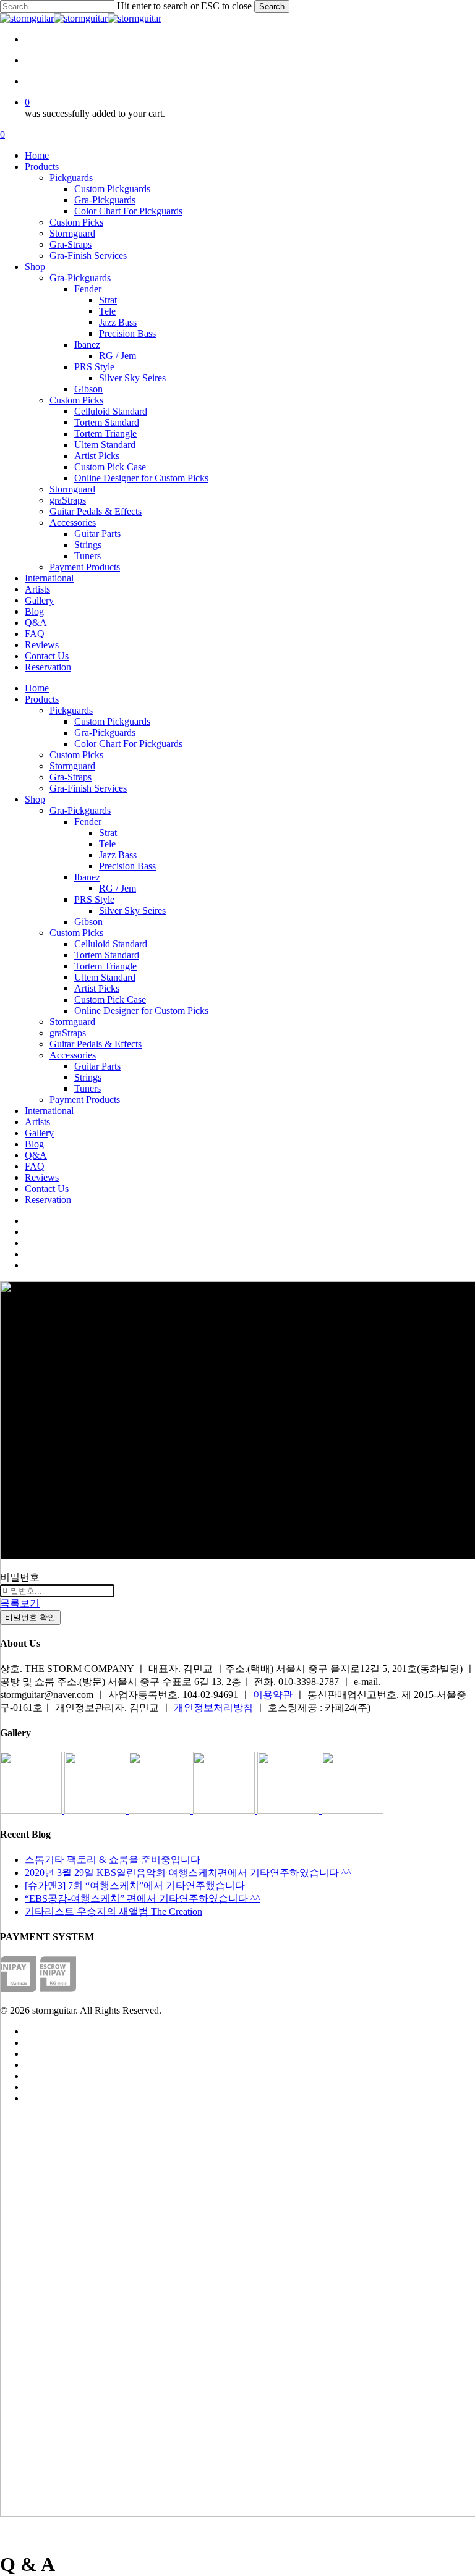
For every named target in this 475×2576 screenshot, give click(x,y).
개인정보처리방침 (213, 1708)
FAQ (35, 1166)
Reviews (42, 1177)
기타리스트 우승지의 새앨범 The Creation (113, 1911)
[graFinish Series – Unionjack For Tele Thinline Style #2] (289, 1810)
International (49, 1111)
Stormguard (72, 766)
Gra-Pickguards (105, 733)
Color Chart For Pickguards (128, 744)
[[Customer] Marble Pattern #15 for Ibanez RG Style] (225, 1810)
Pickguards (71, 710)
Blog (34, 1144)
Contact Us (47, 1189)
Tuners (88, 1088)
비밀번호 (20, 1577)
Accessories (73, 1055)
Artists (37, 1122)
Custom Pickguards (112, 721)
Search (272, 6)
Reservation (48, 1200)
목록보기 (20, 1603)
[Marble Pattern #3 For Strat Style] (353, 1810)
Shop (35, 799)
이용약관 (273, 1695)
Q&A (36, 1155)
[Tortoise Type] (32, 1810)
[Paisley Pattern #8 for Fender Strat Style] (161, 1810)
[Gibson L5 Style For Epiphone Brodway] (96, 1810)
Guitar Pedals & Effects (96, 1044)
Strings (88, 1077)
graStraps (68, 1033)
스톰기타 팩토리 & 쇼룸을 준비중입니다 (113, 1860)
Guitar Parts (97, 1066)
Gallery (39, 1133)
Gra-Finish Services (88, 788)
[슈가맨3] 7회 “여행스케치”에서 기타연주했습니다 (135, 1886)
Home (37, 688)
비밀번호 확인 (30, 1617)
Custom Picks (76, 755)
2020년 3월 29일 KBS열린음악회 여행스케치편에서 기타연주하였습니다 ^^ (188, 1873)
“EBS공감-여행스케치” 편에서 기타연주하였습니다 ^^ (143, 1898)
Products (42, 699)
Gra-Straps (71, 777)
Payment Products (85, 1100)
